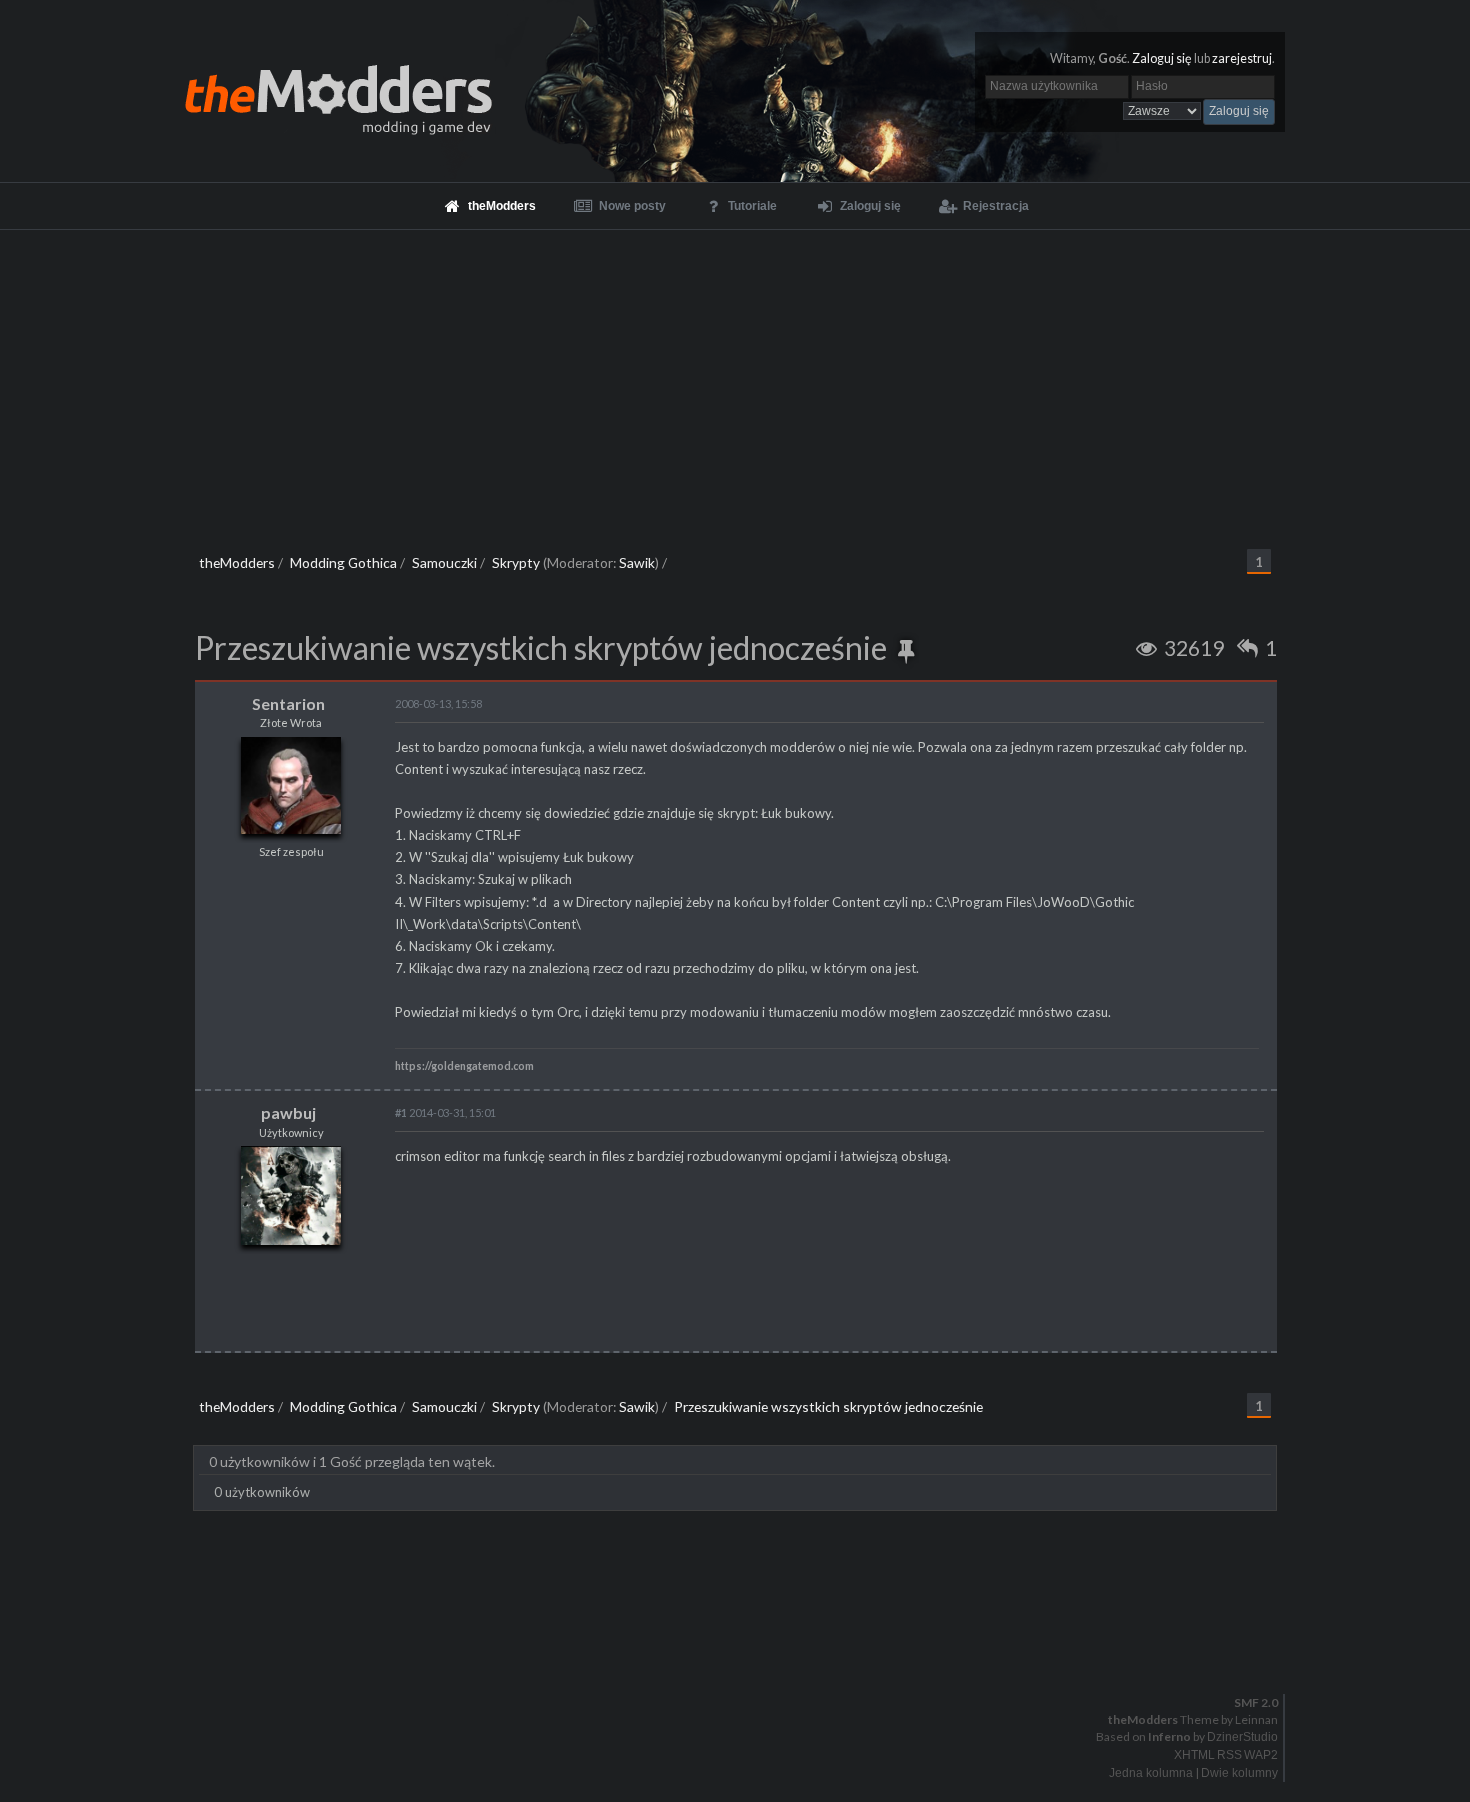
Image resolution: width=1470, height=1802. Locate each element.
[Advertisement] (735, 380)
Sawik (637, 562)
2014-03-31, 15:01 (445, 1112)
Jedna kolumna (1151, 1773)
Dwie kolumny (1239, 1773)
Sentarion (288, 703)
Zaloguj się (1162, 58)
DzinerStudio (1242, 1737)
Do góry (743, 1651)
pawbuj (288, 1112)
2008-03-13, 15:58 (438, 703)
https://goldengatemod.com (464, 1066)
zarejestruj (1242, 58)
